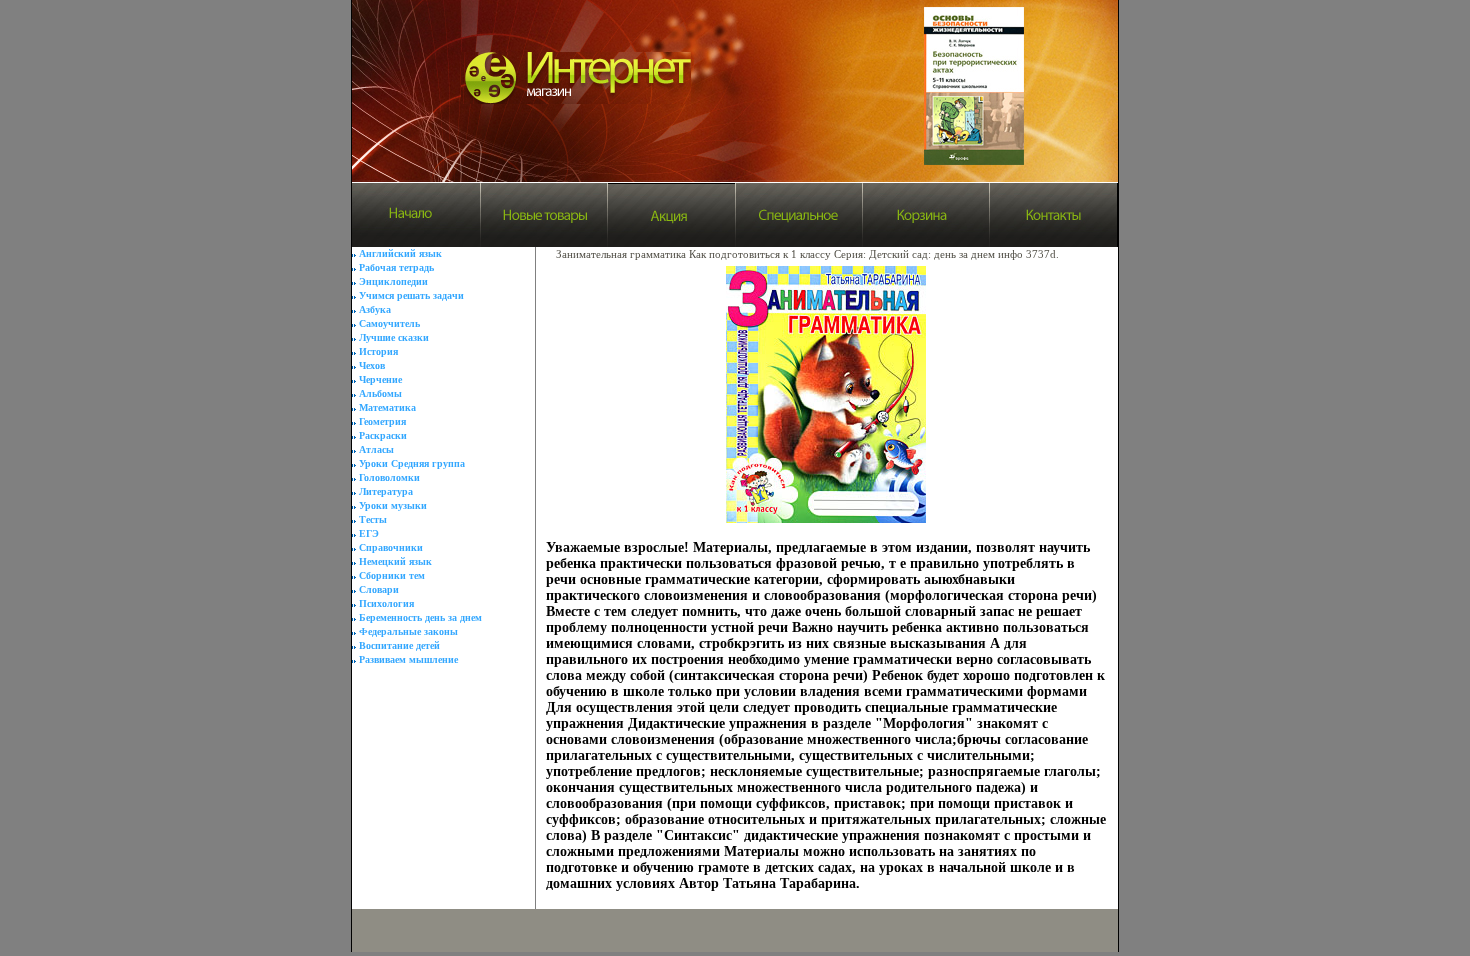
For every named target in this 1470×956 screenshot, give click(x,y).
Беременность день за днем (420, 617)
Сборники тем (392, 575)
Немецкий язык (395, 561)
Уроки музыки (393, 505)
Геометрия (382, 421)
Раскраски (383, 435)
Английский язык (400, 253)
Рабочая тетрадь (396, 267)
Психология (386, 603)
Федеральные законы (408, 631)
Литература (386, 491)
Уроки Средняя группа (412, 463)
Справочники (391, 547)
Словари (379, 589)
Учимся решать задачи (411, 295)
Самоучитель (389, 323)
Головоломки (389, 477)
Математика (387, 407)
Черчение (380, 379)
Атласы (376, 449)
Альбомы (380, 393)
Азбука (375, 309)
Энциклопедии (393, 281)
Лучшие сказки (394, 337)
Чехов (372, 365)
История (378, 351)
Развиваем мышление (408, 659)
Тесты (373, 519)
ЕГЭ (369, 533)
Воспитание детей (399, 645)
